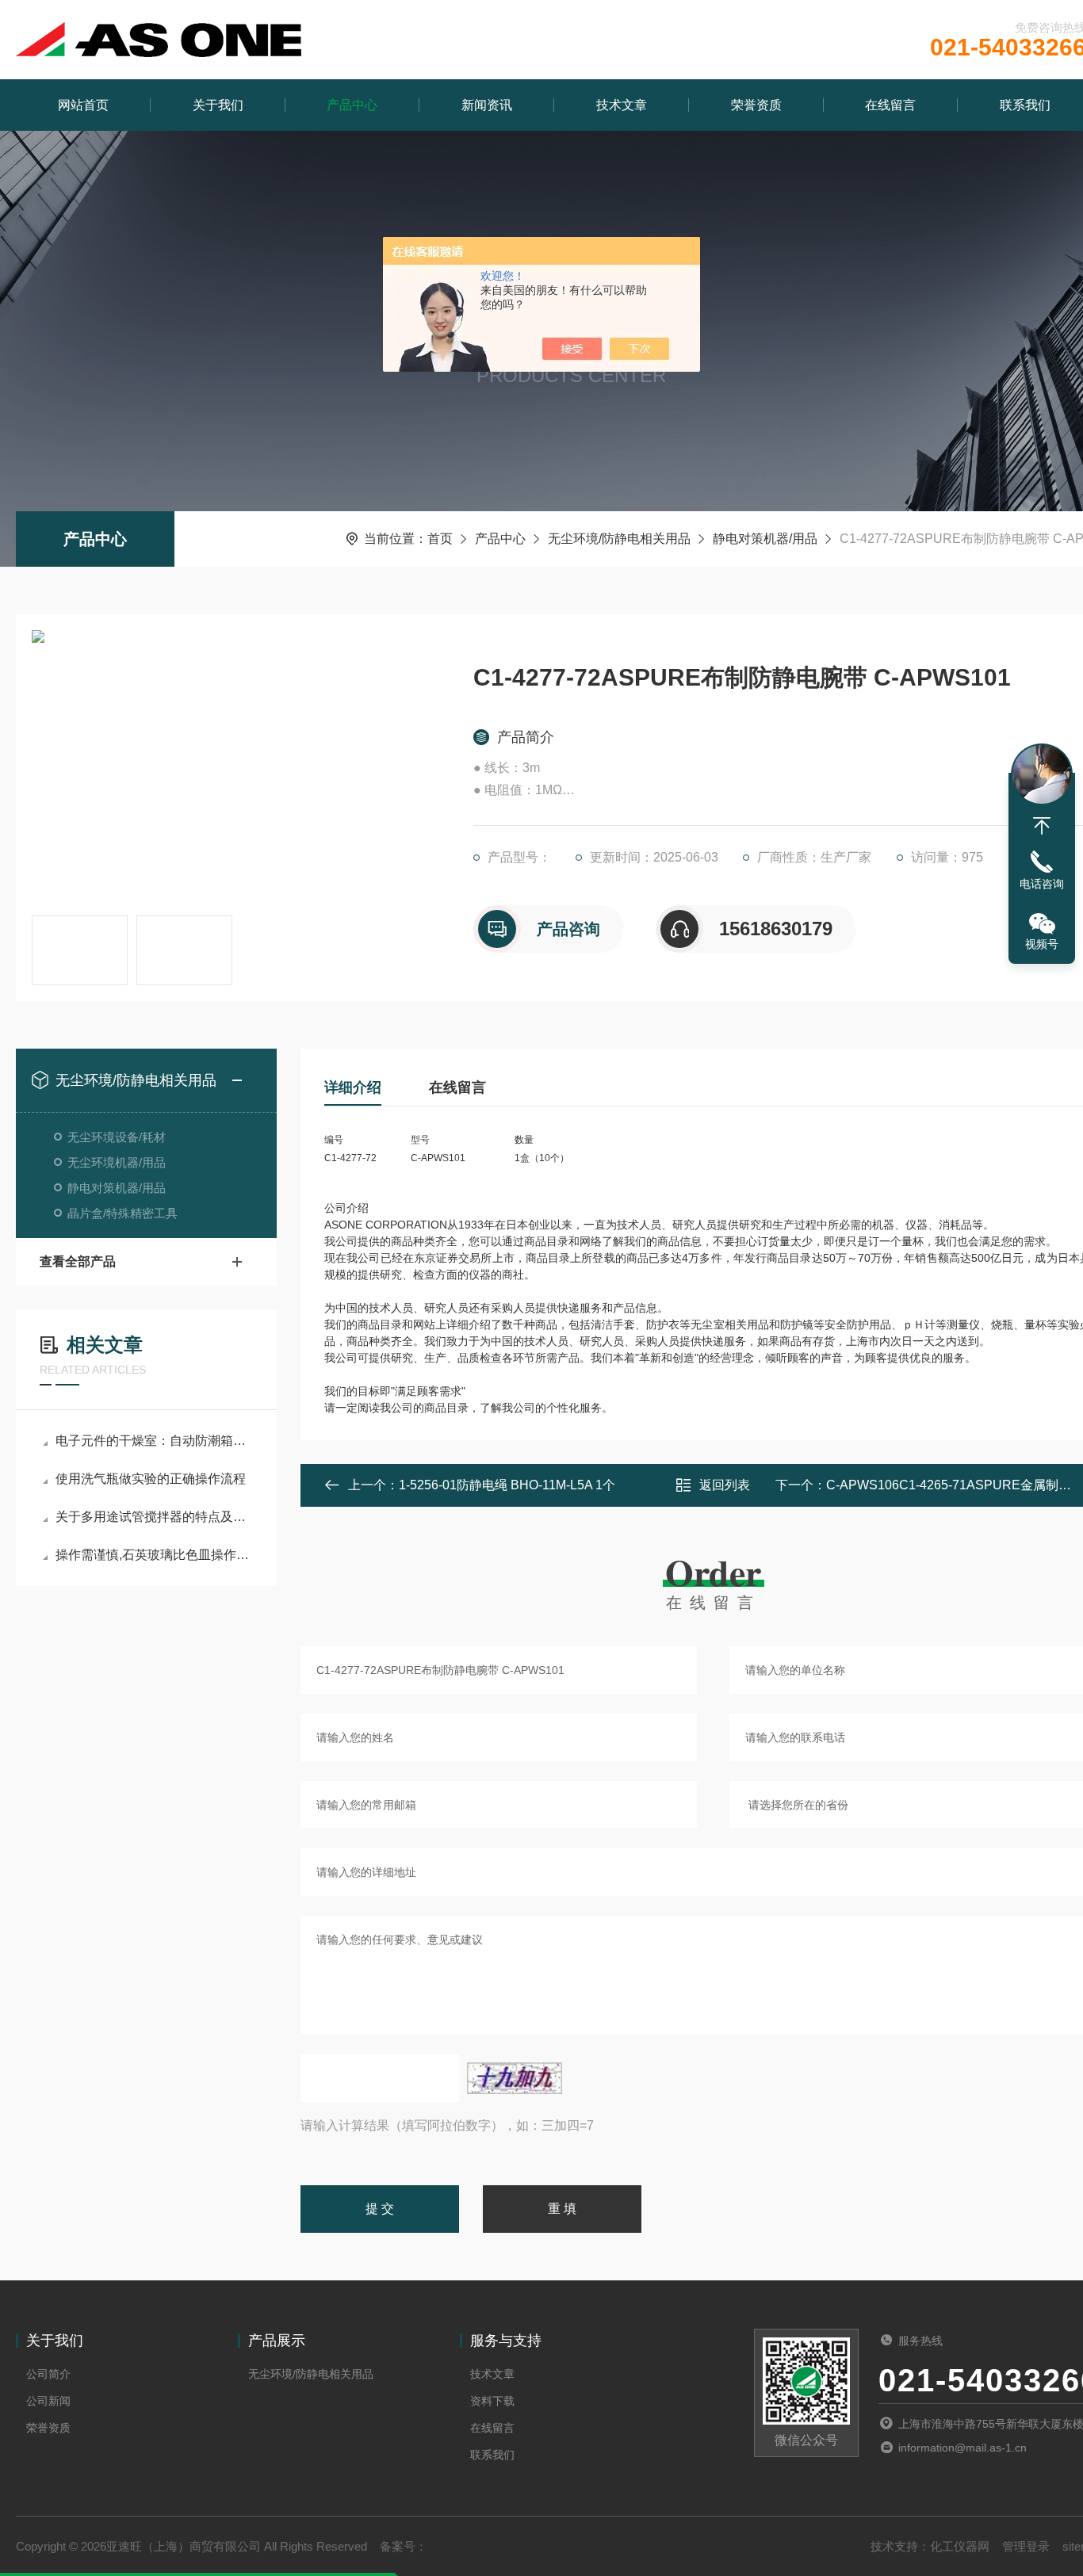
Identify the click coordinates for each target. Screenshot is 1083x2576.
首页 (440, 539)
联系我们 (492, 2455)
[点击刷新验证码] (515, 2078)
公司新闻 (48, 2401)
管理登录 (1026, 2546)
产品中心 (352, 105)
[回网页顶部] (1042, 826)
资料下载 (492, 2401)
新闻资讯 (487, 105)
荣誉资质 (756, 105)
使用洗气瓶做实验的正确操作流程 (151, 1479)
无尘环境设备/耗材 (117, 1137)
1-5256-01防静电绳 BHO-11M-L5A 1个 (507, 1485)
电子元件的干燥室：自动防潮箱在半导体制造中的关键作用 (154, 1441)
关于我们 (218, 105)
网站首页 (83, 105)
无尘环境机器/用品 (117, 1162)
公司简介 (48, 2374)
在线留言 (890, 105)
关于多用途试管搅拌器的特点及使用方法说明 (154, 1517)
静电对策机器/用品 (765, 539)
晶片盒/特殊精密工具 (122, 1213)
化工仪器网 (960, 2546)
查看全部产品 (78, 1261)
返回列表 (725, 1485)
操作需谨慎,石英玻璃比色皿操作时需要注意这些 (154, 1555)
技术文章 (622, 105)
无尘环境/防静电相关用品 (619, 539)
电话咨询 (1042, 884)
